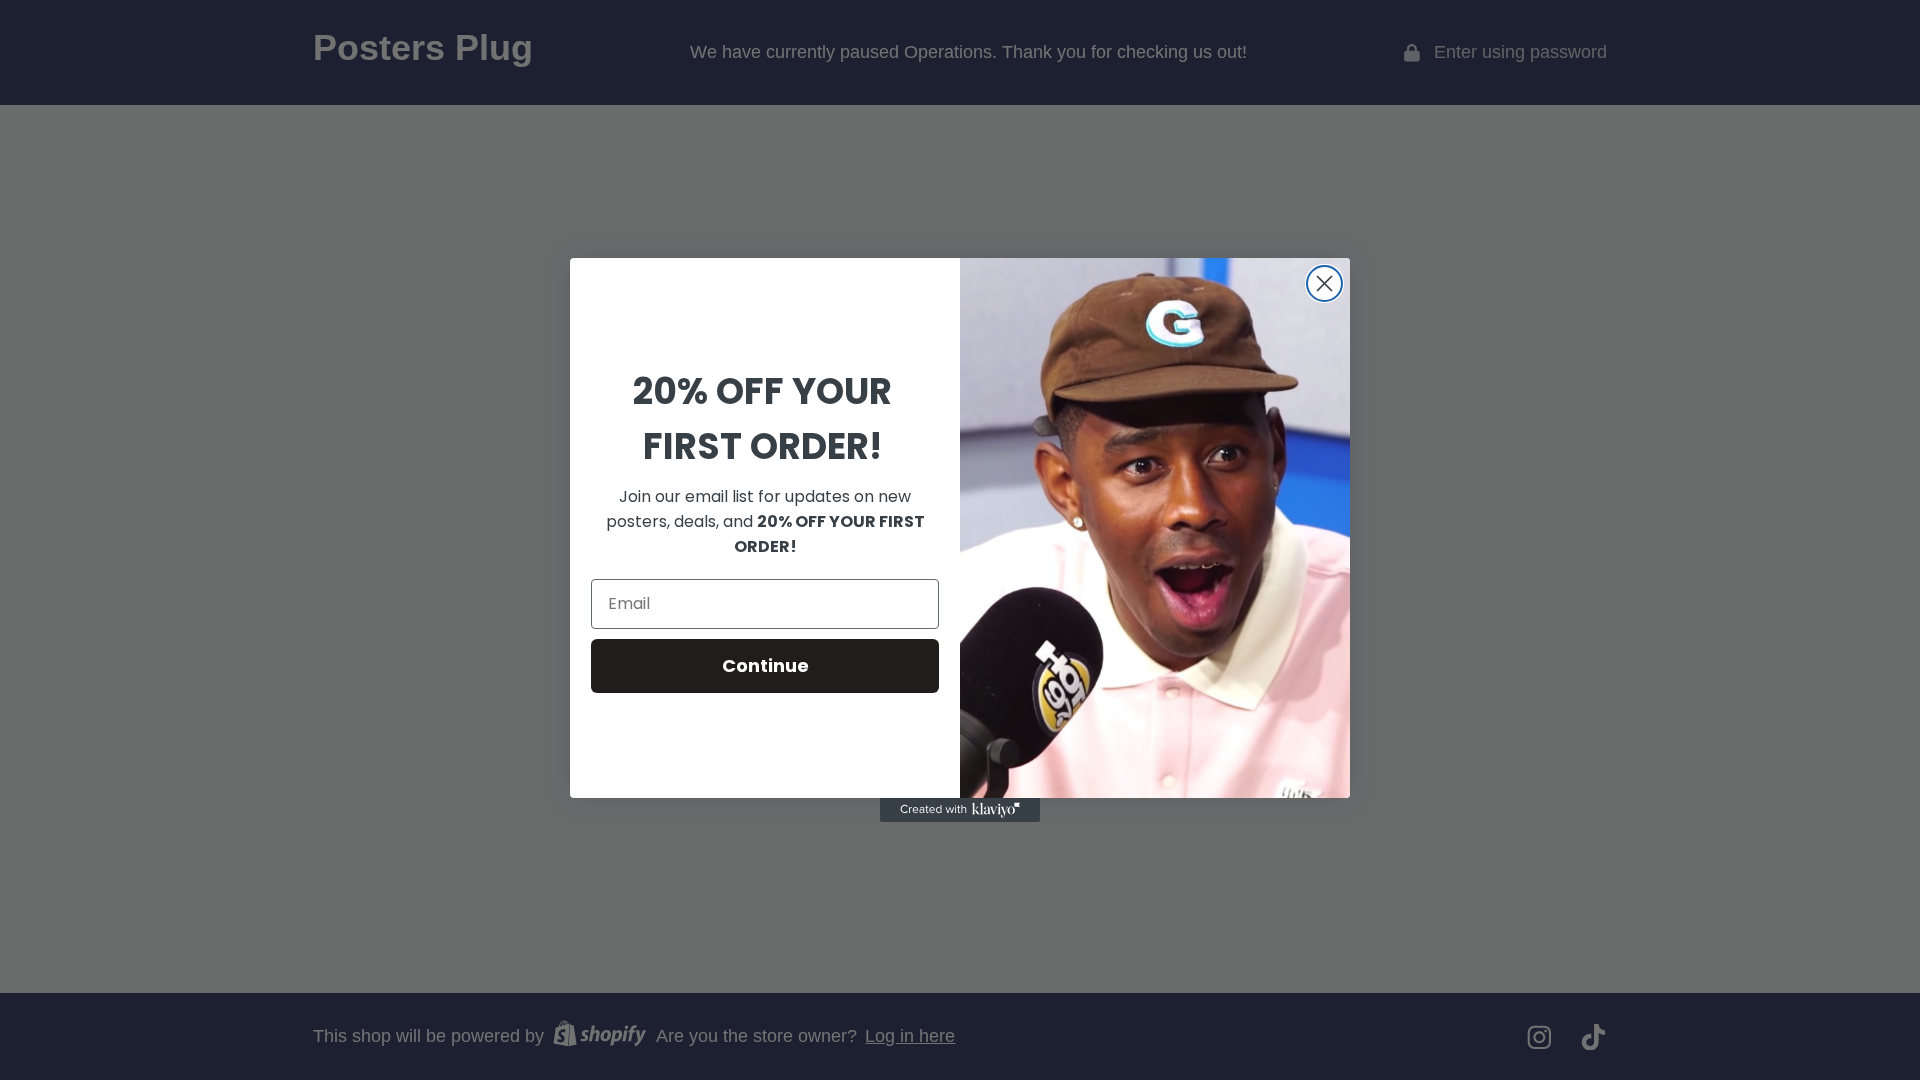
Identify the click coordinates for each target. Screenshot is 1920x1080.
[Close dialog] (1324, 283)
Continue (765, 665)
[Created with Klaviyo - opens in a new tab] (960, 810)
